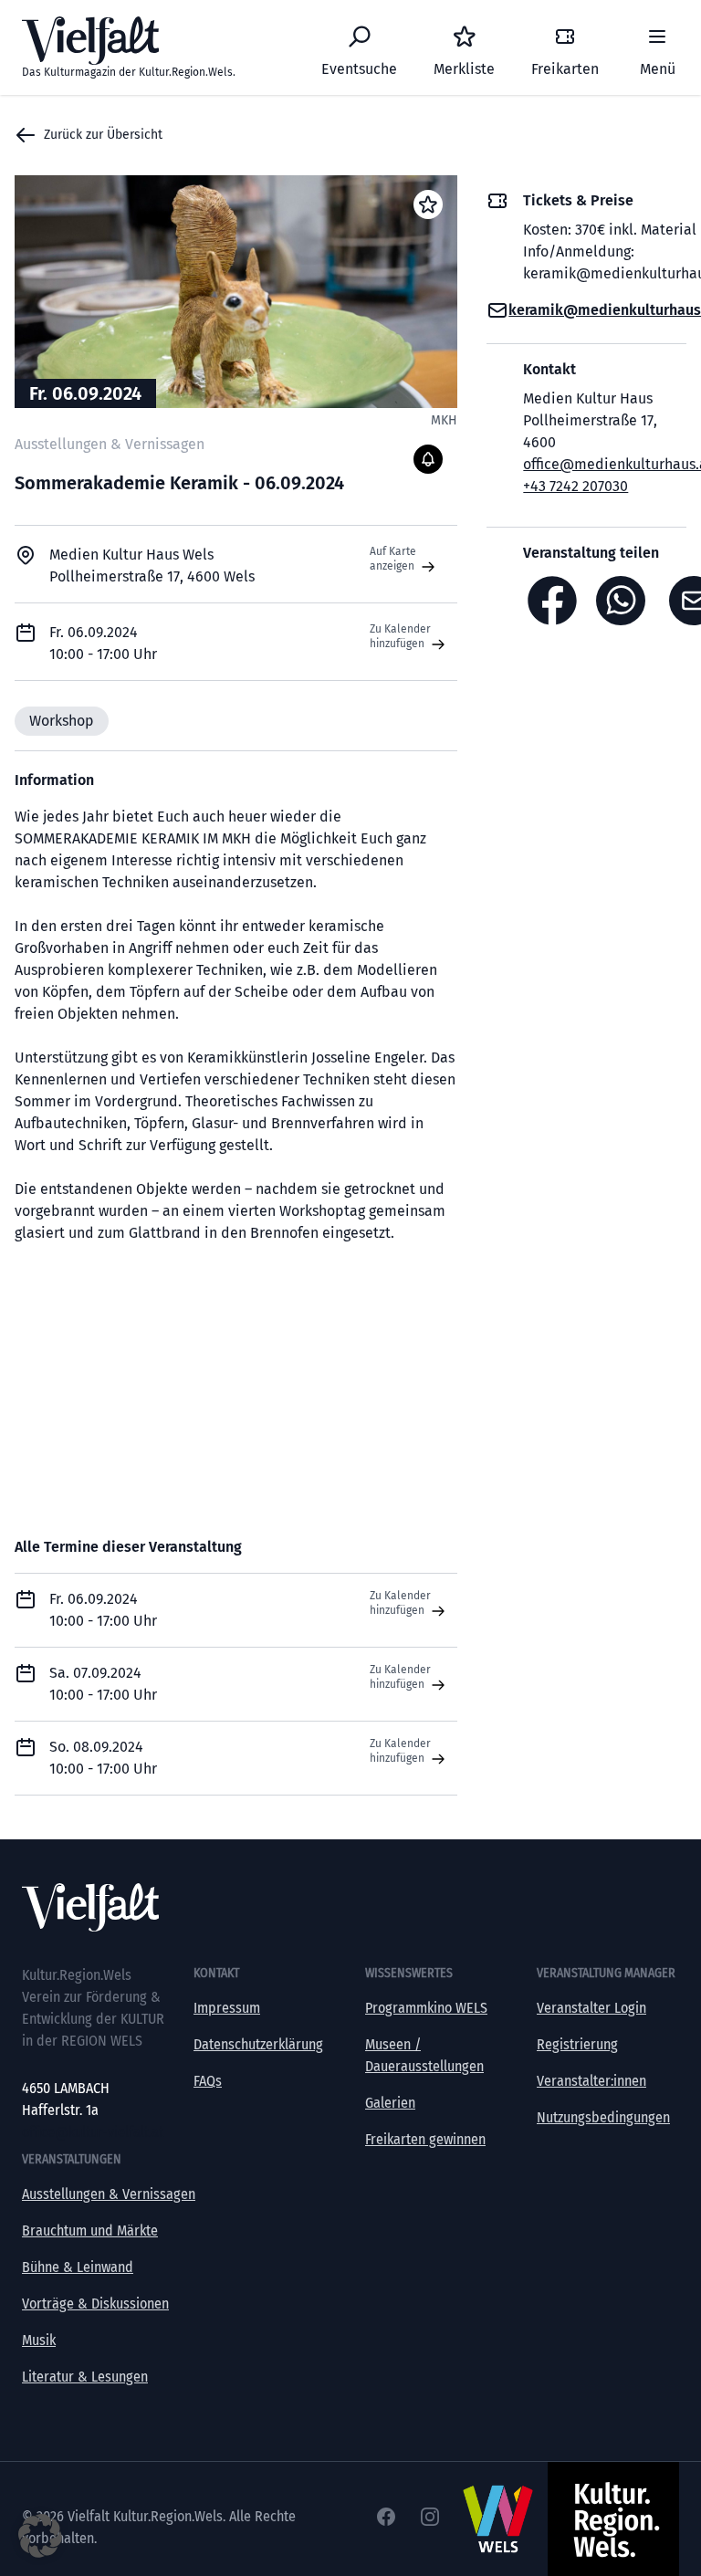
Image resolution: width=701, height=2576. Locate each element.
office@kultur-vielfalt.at (93, 2132)
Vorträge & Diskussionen (95, 2304)
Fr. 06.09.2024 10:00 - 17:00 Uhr (103, 1610)
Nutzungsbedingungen (603, 2117)
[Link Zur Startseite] (350, 1907)
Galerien (390, 2103)
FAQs (208, 2081)
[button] (40, 2536)
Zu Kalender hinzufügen (400, 636)
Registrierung (577, 2044)
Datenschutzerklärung (258, 2044)
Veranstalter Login (591, 2008)
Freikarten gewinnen (425, 2139)
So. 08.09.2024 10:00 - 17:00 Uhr (103, 1758)
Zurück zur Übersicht (103, 135)
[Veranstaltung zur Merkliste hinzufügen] (428, 204)
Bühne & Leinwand (78, 2267)
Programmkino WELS (426, 2008)
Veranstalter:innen (591, 2081)
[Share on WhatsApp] (625, 601)
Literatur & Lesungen (85, 2377)
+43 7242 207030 (575, 486)
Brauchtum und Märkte (90, 2230)
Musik (39, 2340)
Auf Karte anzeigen (393, 559)
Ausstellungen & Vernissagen (109, 2194)
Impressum (227, 2008)
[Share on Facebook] (552, 601)
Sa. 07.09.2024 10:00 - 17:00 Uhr (103, 1684)
